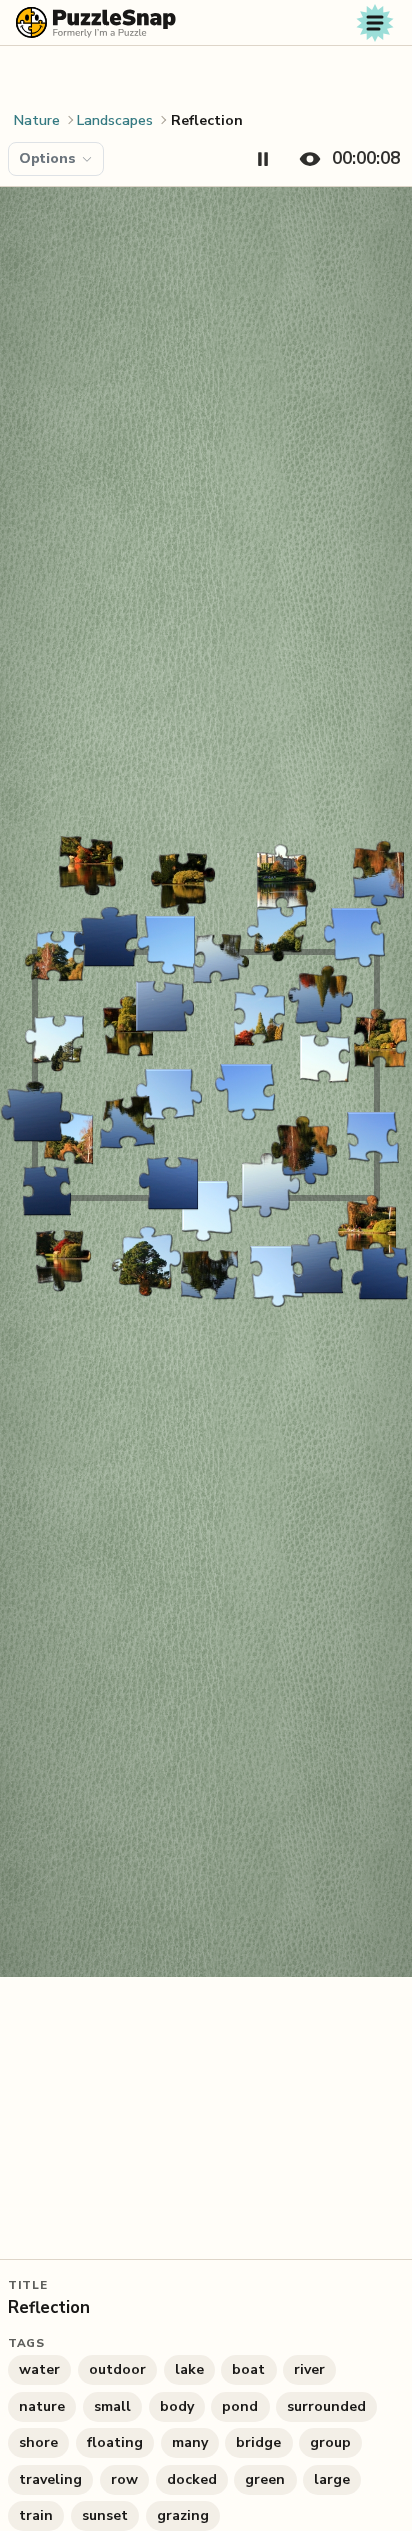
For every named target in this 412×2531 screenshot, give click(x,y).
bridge (258, 2442)
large (332, 2479)
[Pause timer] (263, 159)
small (112, 2406)
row (124, 2479)
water (39, 2369)
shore (38, 2442)
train (36, 2515)
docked (192, 2479)
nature (42, 2406)
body (177, 2406)
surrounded (326, 2406)
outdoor (117, 2369)
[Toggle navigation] (375, 23)
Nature (37, 120)
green (265, 2479)
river (309, 2369)
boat (248, 2369)
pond (240, 2406)
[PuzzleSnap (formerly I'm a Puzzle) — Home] (96, 22)
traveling (50, 2479)
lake (189, 2369)
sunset (105, 2515)
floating (115, 2442)
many (190, 2442)
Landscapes (115, 120)
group (330, 2442)
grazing (183, 2515)
